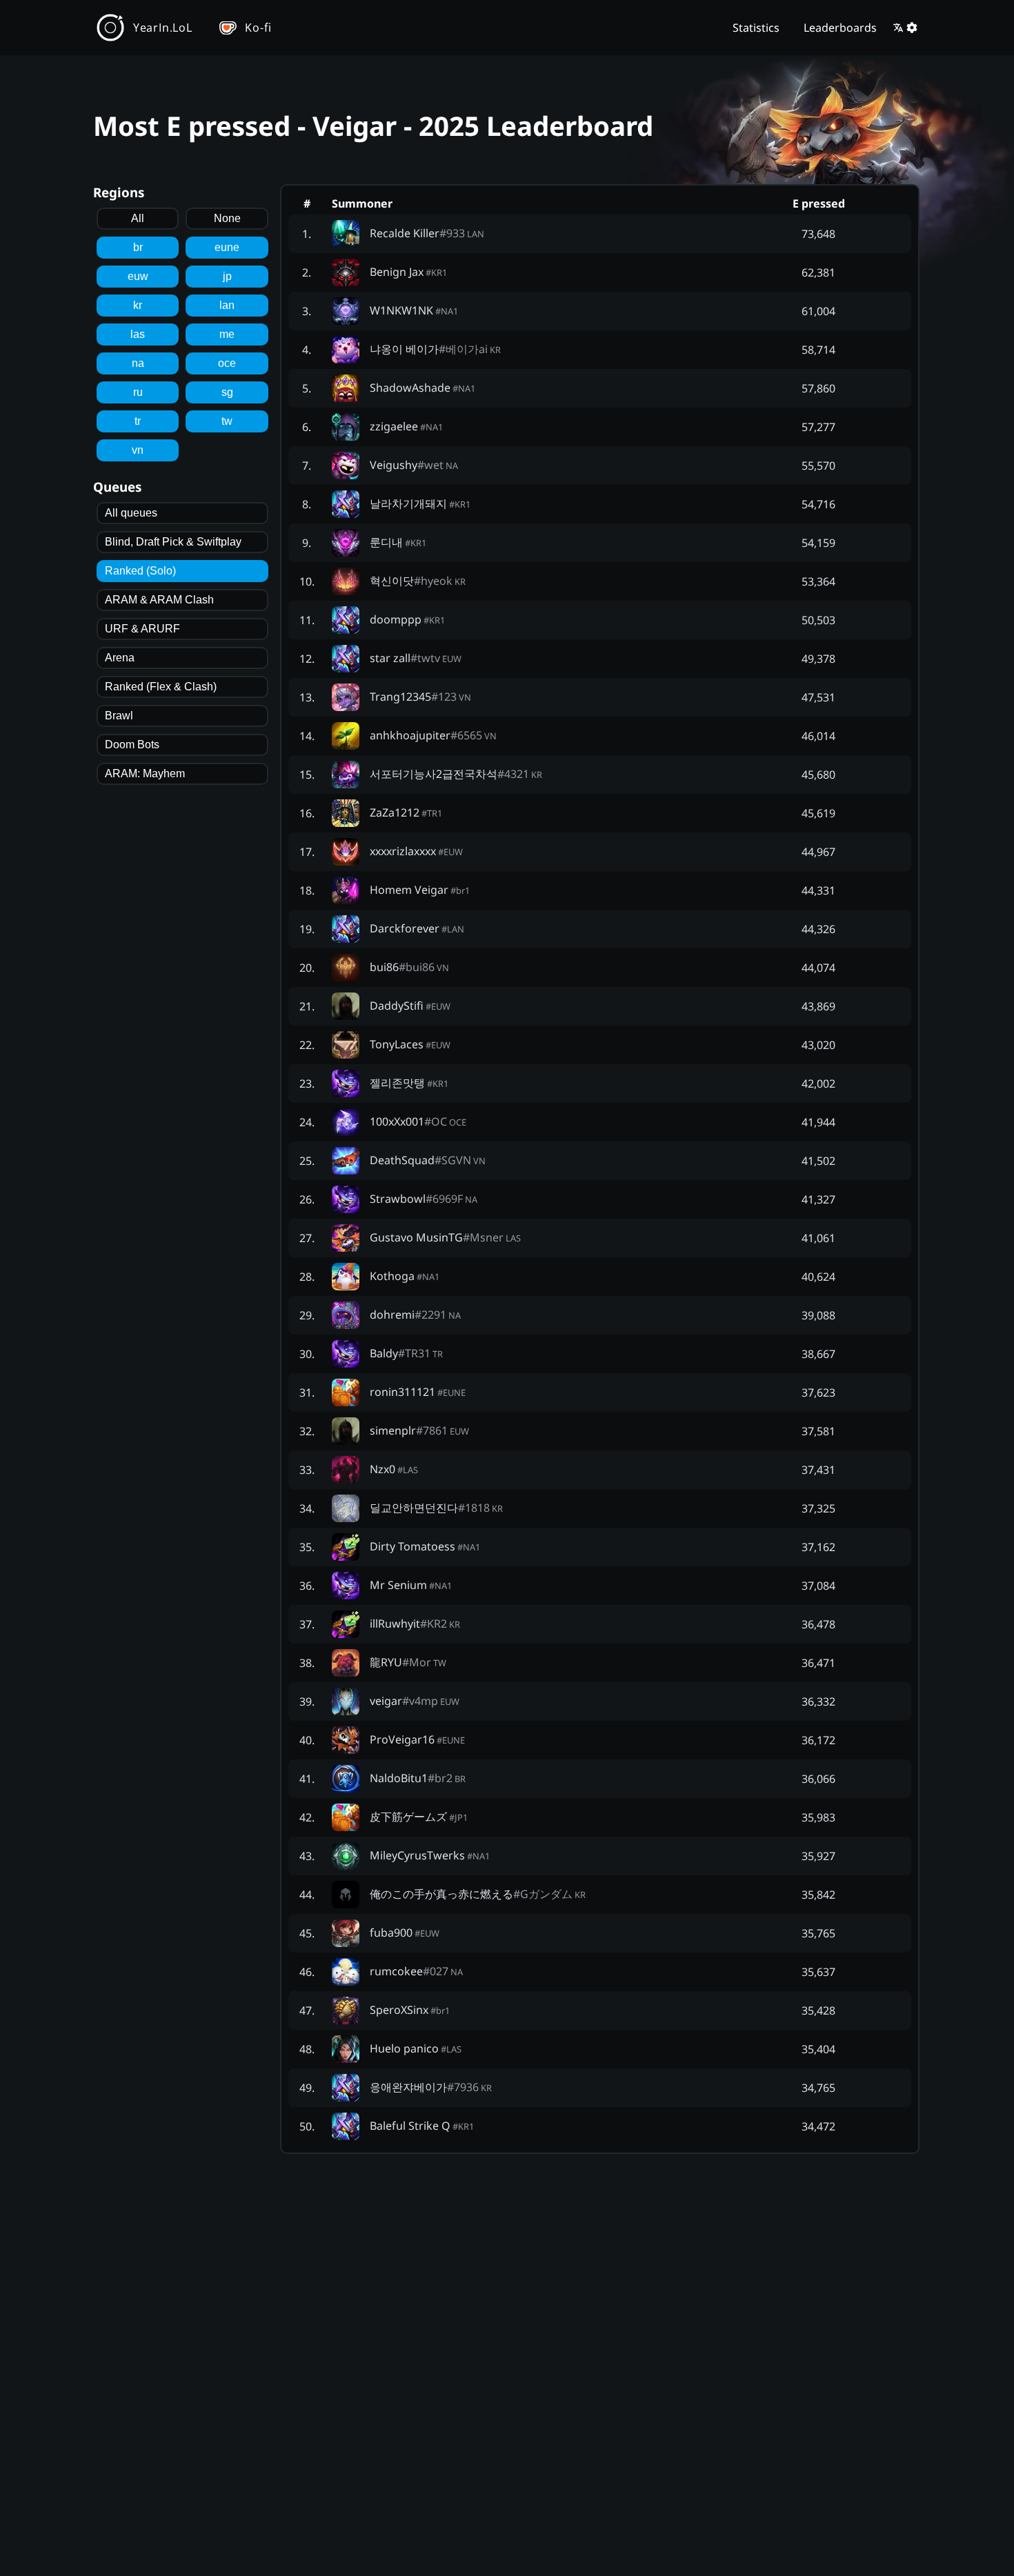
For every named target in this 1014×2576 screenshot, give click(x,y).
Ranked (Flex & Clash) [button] (161, 687)
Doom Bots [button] (132, 745)
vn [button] (138, 450)
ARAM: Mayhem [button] (145, 773)
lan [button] (227, 305)
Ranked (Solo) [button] (140, 571)
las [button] (138, 334)
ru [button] (138, 392)
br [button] (138, 247)
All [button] (138, 218)
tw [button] (227, 421)
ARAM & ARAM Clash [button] (159, 600)
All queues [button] (131, 513)
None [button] (227, 218)
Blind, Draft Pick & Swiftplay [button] (173, 542)
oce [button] (227, 363)
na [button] (138, 363)
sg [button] (227, 392)
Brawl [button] (119, 716)
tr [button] (138, 421)
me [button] (227, 334)
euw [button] (138, 276)
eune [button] (227, 247)
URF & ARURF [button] (142, 629)
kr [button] (138, 305)
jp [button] (227, 276)
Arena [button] (120, 658)
